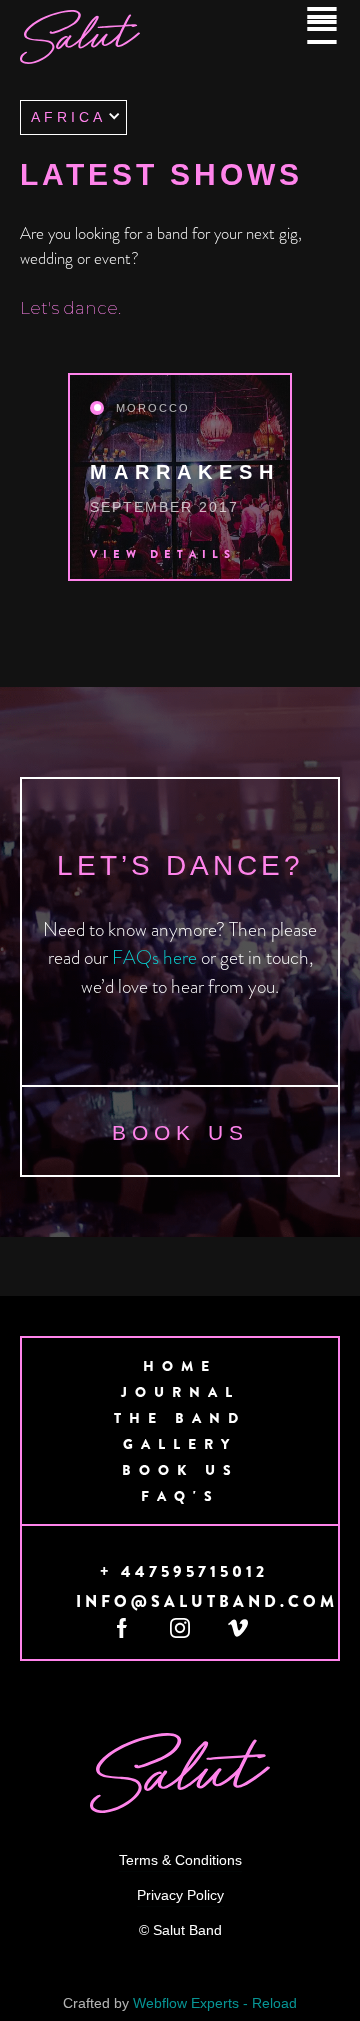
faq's (180, 1496)
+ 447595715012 (184, 1572)
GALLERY (180, 1444)
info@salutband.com (207, 1602)
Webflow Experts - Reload (215, 2003)
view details (163, 554)
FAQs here (154, 958)
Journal (180, 1392)
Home (180, 1366)
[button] (73, 117)
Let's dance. (70, 308)
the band (180, 1418)
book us (180, 1132)
